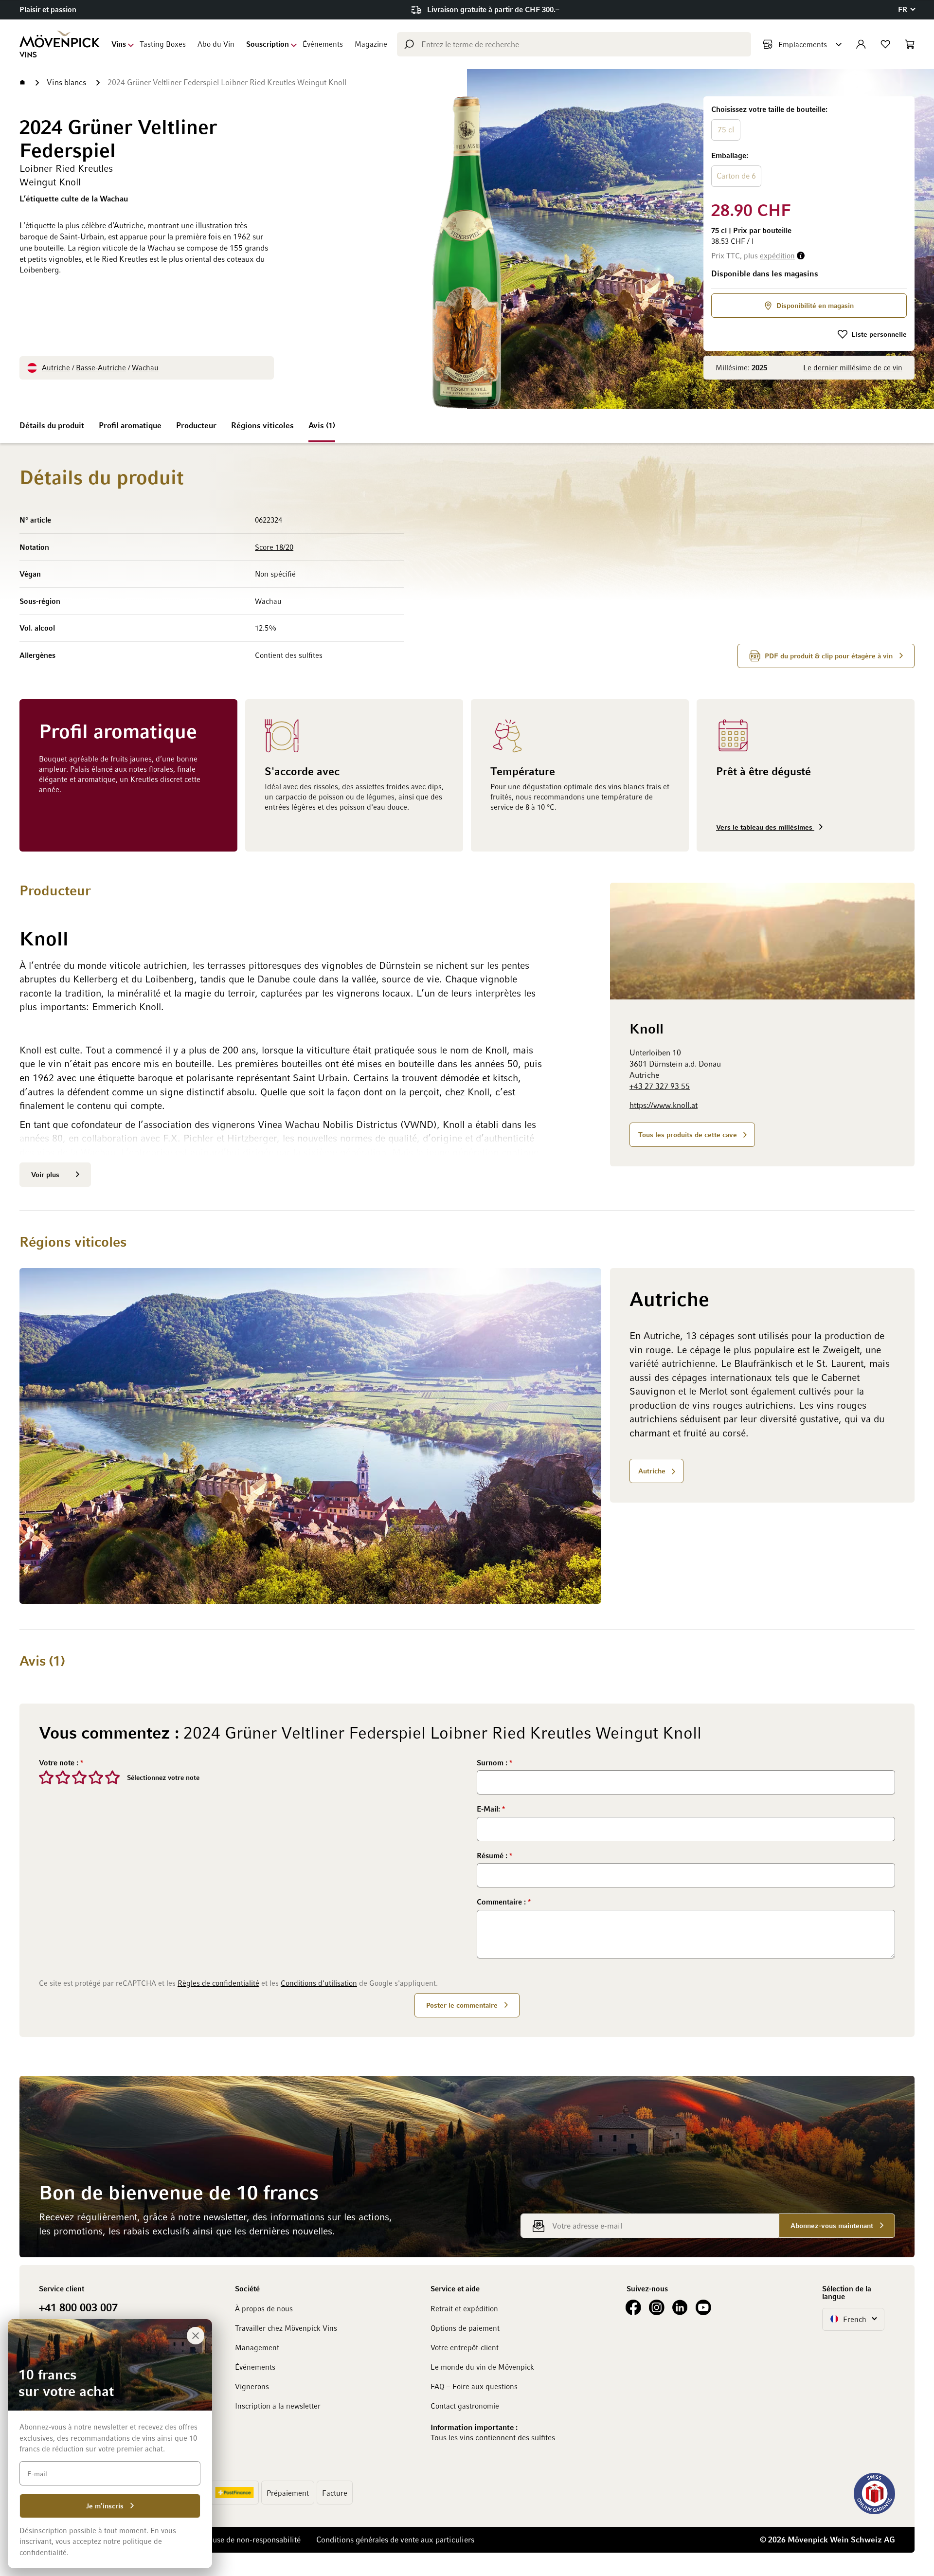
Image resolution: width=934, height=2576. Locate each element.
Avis (321, 425)
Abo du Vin (216, 44)
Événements (323, 44)
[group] (809, 147)
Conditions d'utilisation (319, 1983)
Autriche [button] (652, 1471)
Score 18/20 (274, 547)
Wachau (145, 367)
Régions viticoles (262, 425)
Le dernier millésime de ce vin (853, 367)
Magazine (371, 44)
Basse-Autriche (101, 367)
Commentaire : (502, 1902)
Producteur (196, 425)
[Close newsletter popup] (196, 2336)
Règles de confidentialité (218, 1983)
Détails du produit (52, 425)
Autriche (56, 367)
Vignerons (252, 2386)
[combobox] (574, 44)
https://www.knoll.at (664, 1105)
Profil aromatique (130, 425)
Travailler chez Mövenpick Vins (286, 2328)
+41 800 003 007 (78, 2307)
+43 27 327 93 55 (660, 1086)
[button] (906, 9)
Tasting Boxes (163, 44)
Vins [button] (119, 44)
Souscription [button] (268, 44)
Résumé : (493, 1855)
